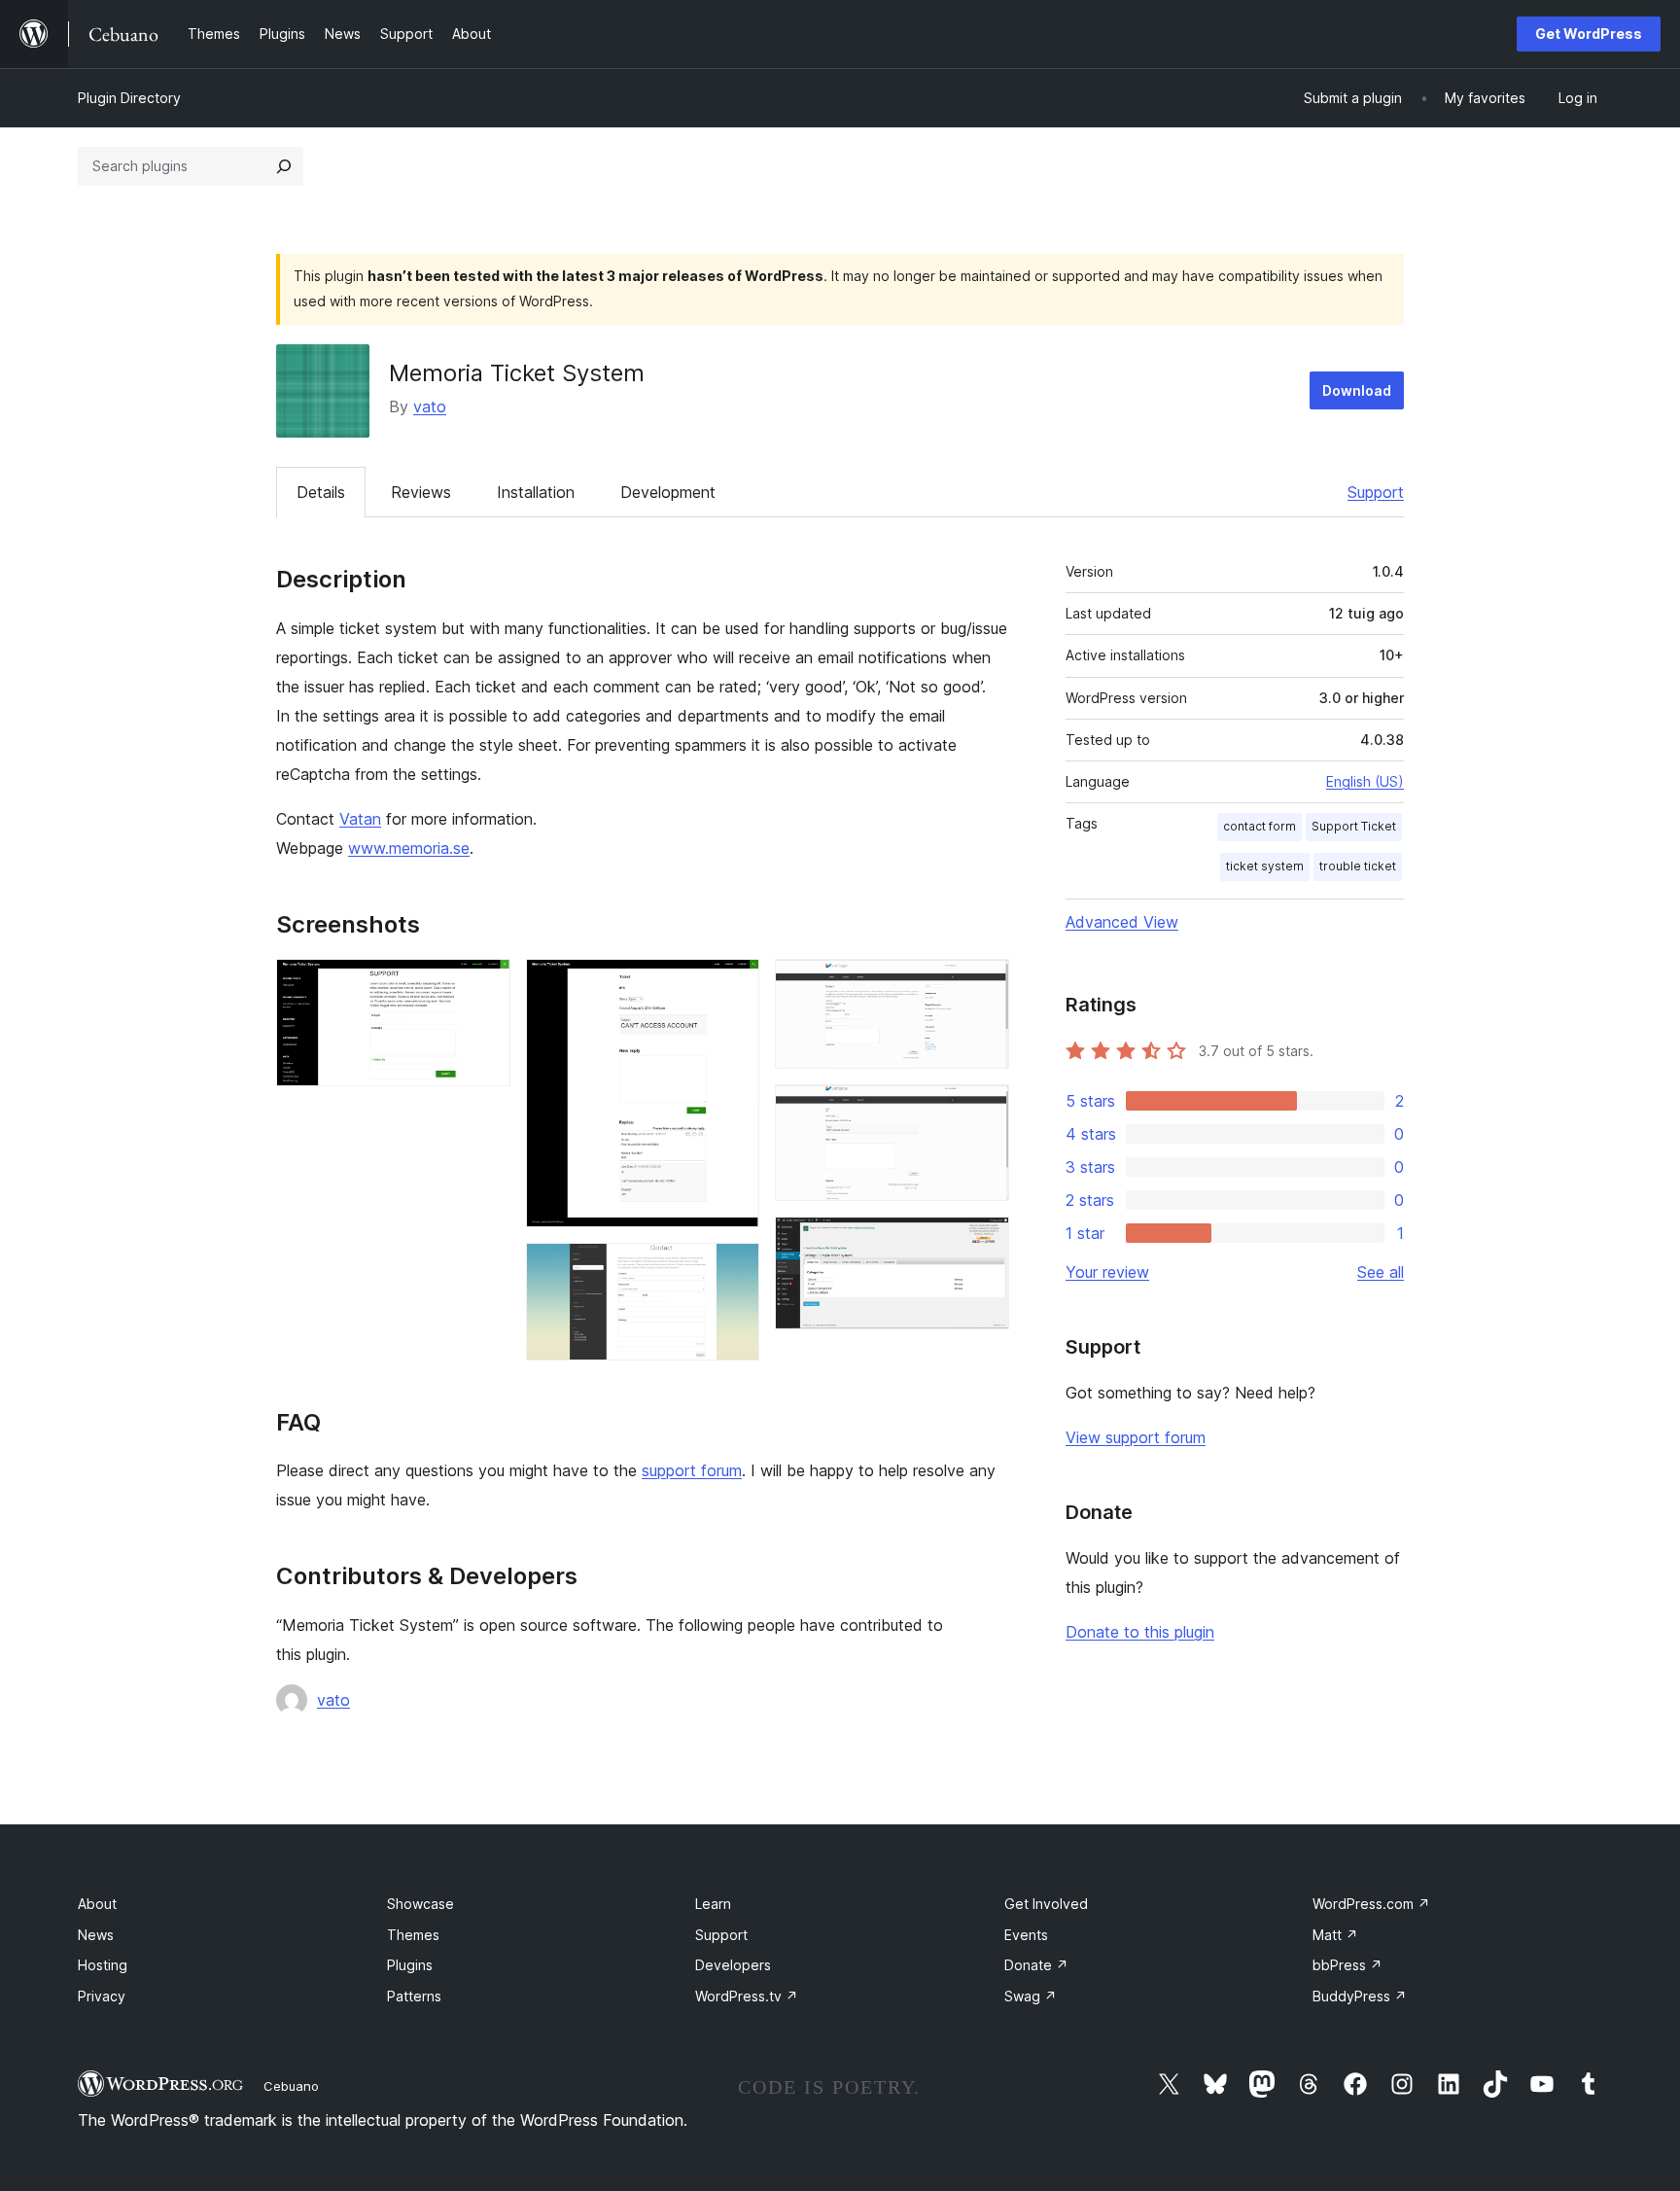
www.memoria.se (409, 848)
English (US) (1365, 781)
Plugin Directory (129, 98)
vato (430, 406)
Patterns (414, 1996)
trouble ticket (1358, 866)
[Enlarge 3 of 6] (733, 1269)
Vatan (360, 819)
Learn (713, 1904)
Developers (733, 1965)
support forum (692, 1470)
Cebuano (291, 2086)
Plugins (410, 1965)
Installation (536, 492)
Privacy (102, 1996)
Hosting (103, 1965)
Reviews (421, 492)
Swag (1031, 1996)
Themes (413, 1935)
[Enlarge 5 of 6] (983, 1111)
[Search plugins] (284, 166)
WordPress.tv (747, 1996)
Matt (1335, 1935)
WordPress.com (1371, 1904)
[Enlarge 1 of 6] (484, 985)
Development (668, 492)
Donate (1036, 1965)
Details (321, 492)
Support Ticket (1354, 826)
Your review (1107, 1272)
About (97, 1904)
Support (1376, 492)
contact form (1260, 826)
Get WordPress (1589, 34)
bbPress (1347, 1965)
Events (1026, 1935)
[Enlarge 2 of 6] (733, 985)
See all (1381, 1272)
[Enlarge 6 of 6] (983, 1243)
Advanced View (1122, 922)
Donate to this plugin (1140, 1632)
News (96, 1935)
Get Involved (1046, 1904)
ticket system (1265, 866)
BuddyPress (1360, 1996)
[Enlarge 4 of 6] (983, 985)
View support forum (1136, 1437)
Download (1357, 390)
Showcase (420, 1904)
